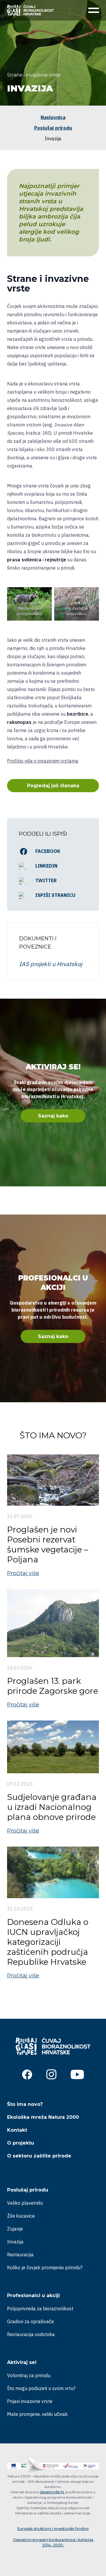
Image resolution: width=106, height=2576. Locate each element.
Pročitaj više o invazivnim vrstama (43, 761)
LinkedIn (46, 866)
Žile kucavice (21, 2216)
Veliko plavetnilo (25, 2203)
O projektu (21, 2143)
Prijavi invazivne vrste (30, 2401)
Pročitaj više (23, 1573)
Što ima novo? (25, 2104)
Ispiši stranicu (55, 895)
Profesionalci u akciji (33, 2295)
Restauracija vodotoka (31, 2334)
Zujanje (15, 2229)
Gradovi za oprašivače (30, 2321)
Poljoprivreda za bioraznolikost (40, 2309)
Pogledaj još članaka (53, 786)
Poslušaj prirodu (53, 128)
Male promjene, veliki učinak (37, 2414)
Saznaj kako (53, 1116)
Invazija (15, 2242)
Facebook (48, 851)
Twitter (46, 880)
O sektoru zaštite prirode (39, 2156)
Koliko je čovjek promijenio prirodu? (45, 2267)
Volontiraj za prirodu (29, 2375)
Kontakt (17, 2130)
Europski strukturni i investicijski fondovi (53, 2529)
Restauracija (20, 2255)
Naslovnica (53, 117)
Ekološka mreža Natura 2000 (43, 2117)
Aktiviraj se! (22, 2362)
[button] (93, 10)
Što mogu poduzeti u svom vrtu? (41, 2388)
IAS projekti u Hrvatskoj (51, 964)
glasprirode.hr (52, 2492)
